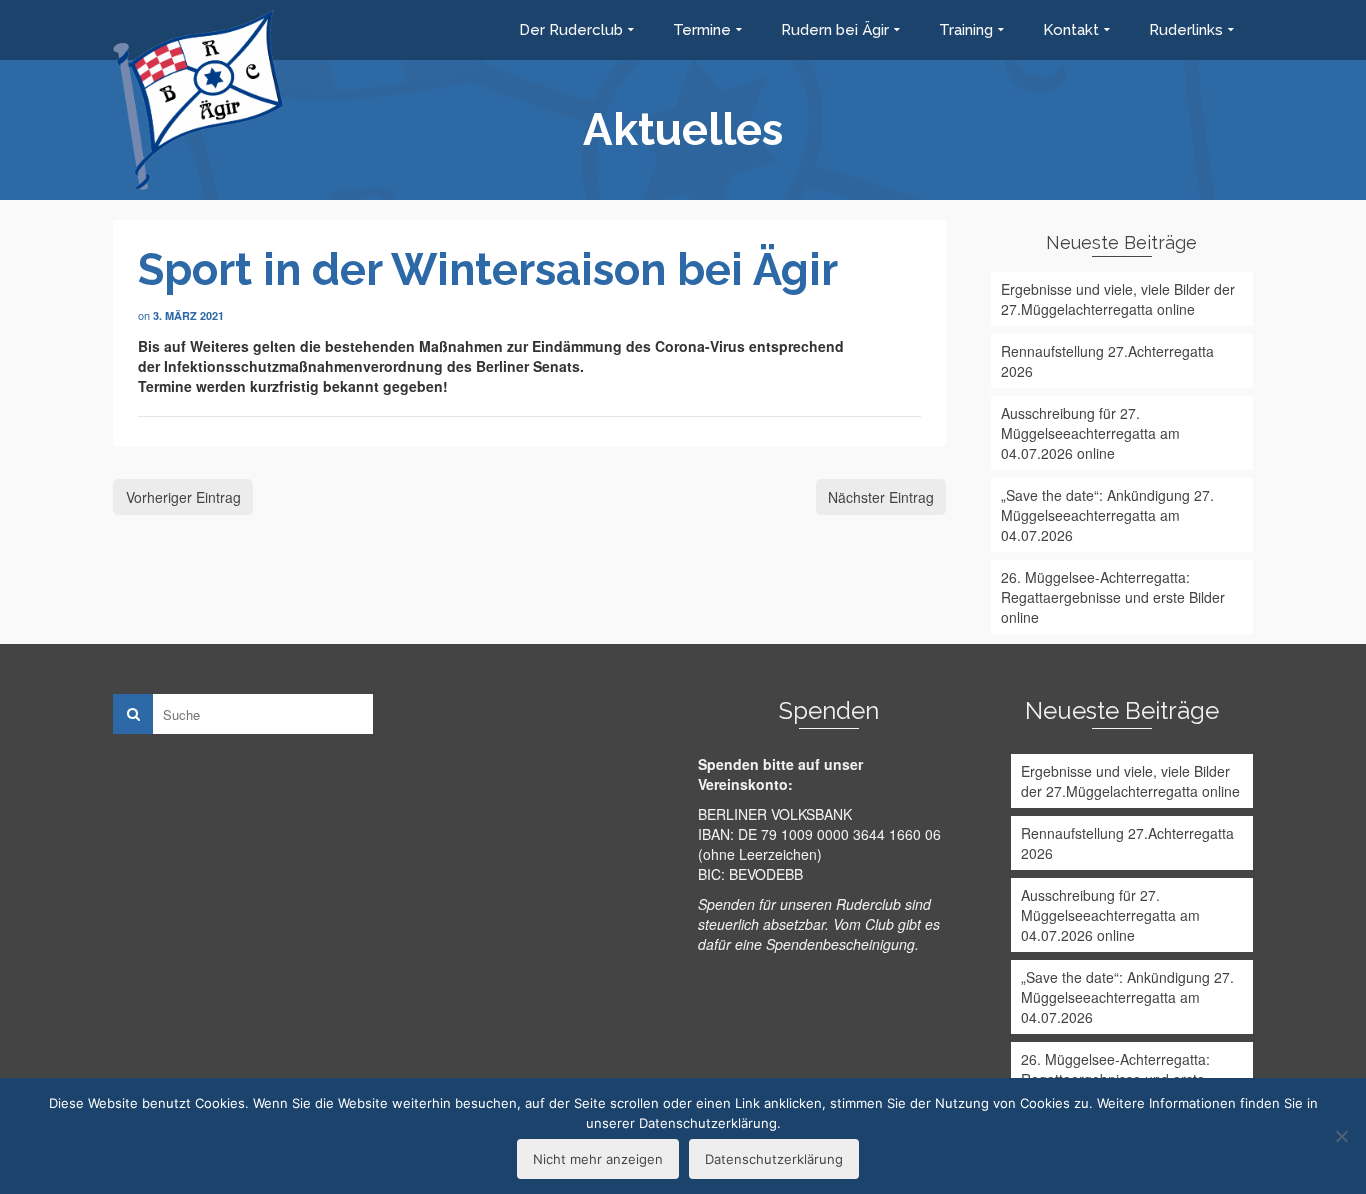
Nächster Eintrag (881, 497)
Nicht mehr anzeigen (598, 1159)
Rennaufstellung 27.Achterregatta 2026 (1107, 361)
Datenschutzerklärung (774, 1159)
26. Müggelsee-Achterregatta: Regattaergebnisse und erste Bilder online (1113, 597)
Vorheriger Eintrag (183, 497)
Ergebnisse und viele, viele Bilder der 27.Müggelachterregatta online (1118, 299)
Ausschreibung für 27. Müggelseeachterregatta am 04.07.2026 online (1090, 433)
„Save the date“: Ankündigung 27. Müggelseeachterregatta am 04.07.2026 (1107, 515)
